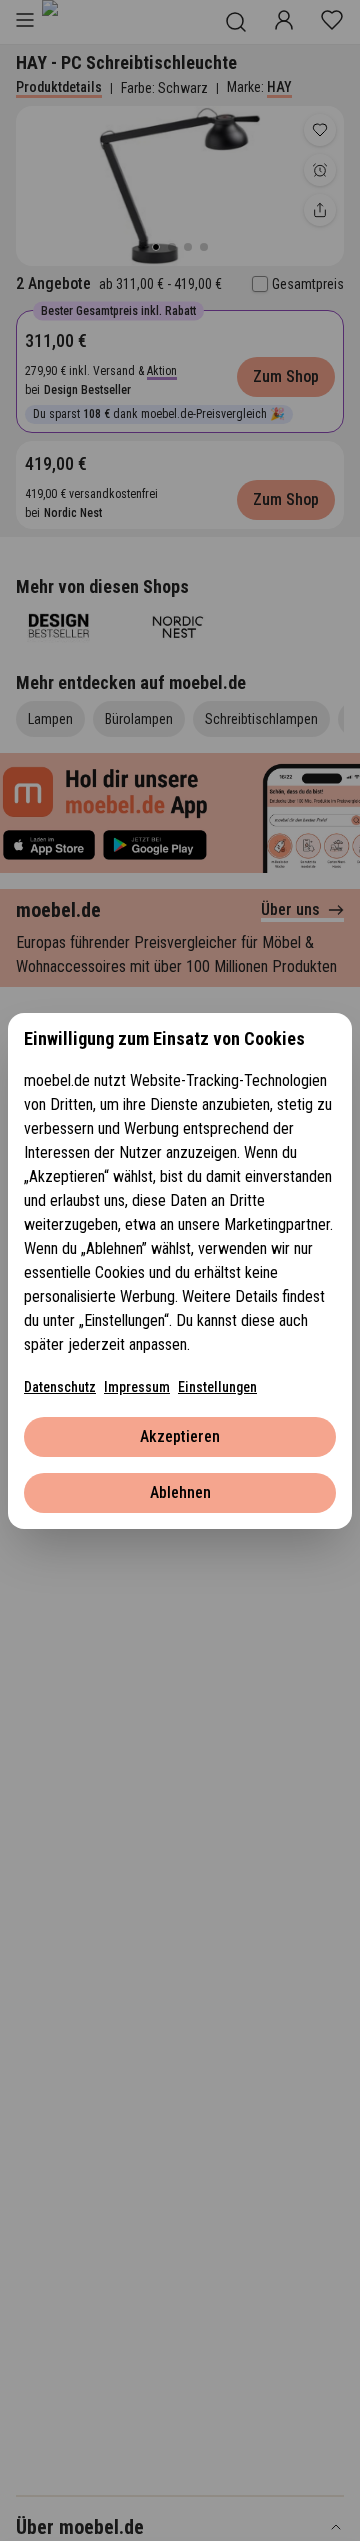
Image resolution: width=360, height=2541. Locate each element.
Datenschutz (60, 1387)
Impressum (137, 1387)
